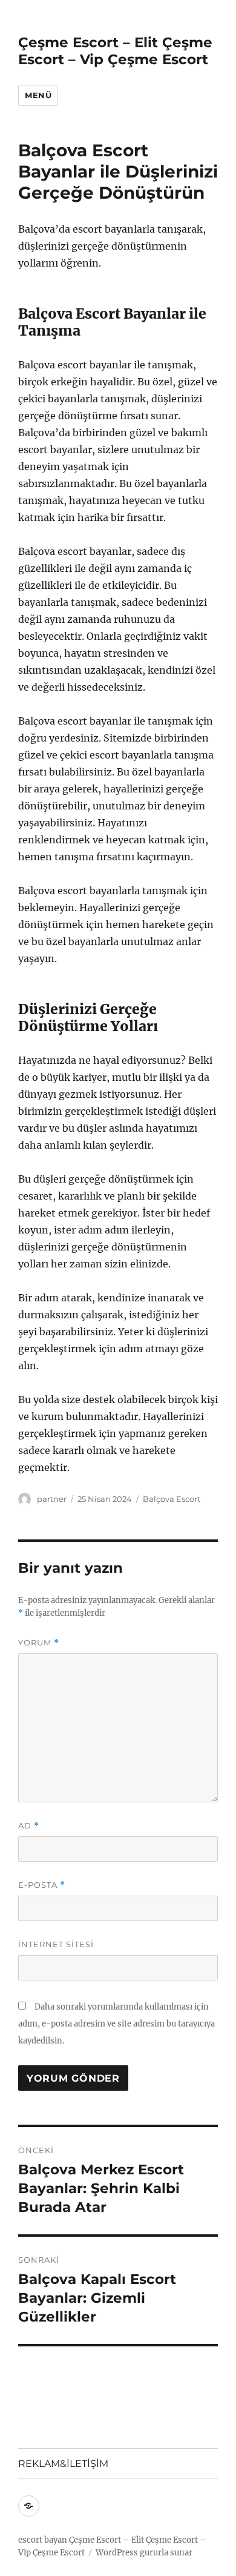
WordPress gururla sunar (144, 2553)
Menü (38, 95)
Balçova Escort (172, 1499)
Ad (29, 1826)
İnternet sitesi (56, 1944)
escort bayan (43, 2540)
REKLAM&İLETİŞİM (63, 2464)
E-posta (42, 1885)
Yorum (39, 1643)
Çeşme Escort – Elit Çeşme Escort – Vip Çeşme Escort (115, 51)
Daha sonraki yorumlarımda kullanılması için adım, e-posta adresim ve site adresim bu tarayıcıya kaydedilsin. (116, 2024)
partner (52, 1499)
